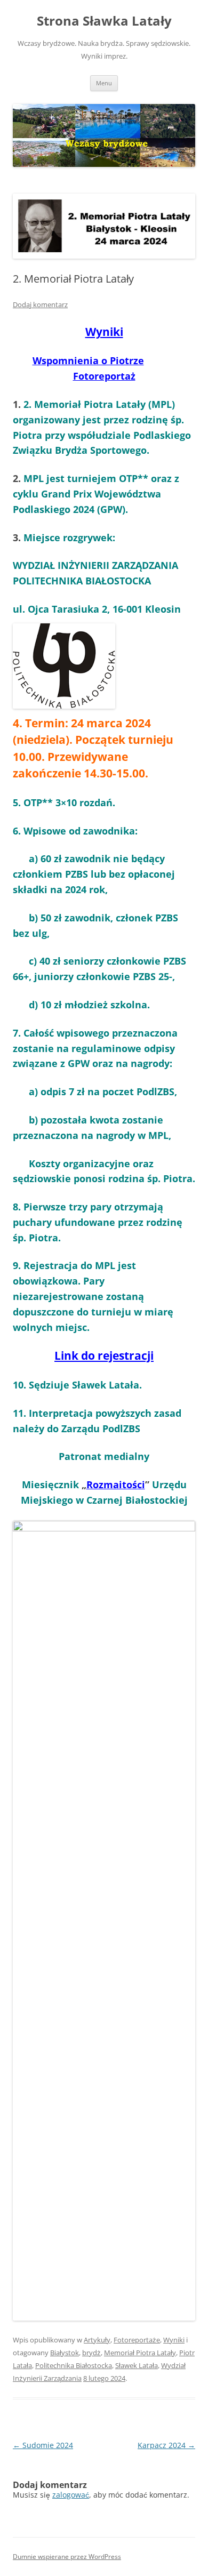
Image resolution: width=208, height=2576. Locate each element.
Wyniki (104, 332)
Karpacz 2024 (166, 2445)
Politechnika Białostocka (74, 2365)
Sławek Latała (137, 2365)
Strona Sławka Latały (104, 21)
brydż (91, 2353)
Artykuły (97, 2340)
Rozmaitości (116, 1484)
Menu (104, 83)
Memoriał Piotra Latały (140, 2353)
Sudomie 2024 (43, 2445)
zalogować (71, 2495)
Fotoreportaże (137, 2340)
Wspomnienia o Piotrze (88, 360)
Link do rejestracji (104, 1355)
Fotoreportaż (104, 376)
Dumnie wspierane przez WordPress (67, 2557)
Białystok (65, 2353)
